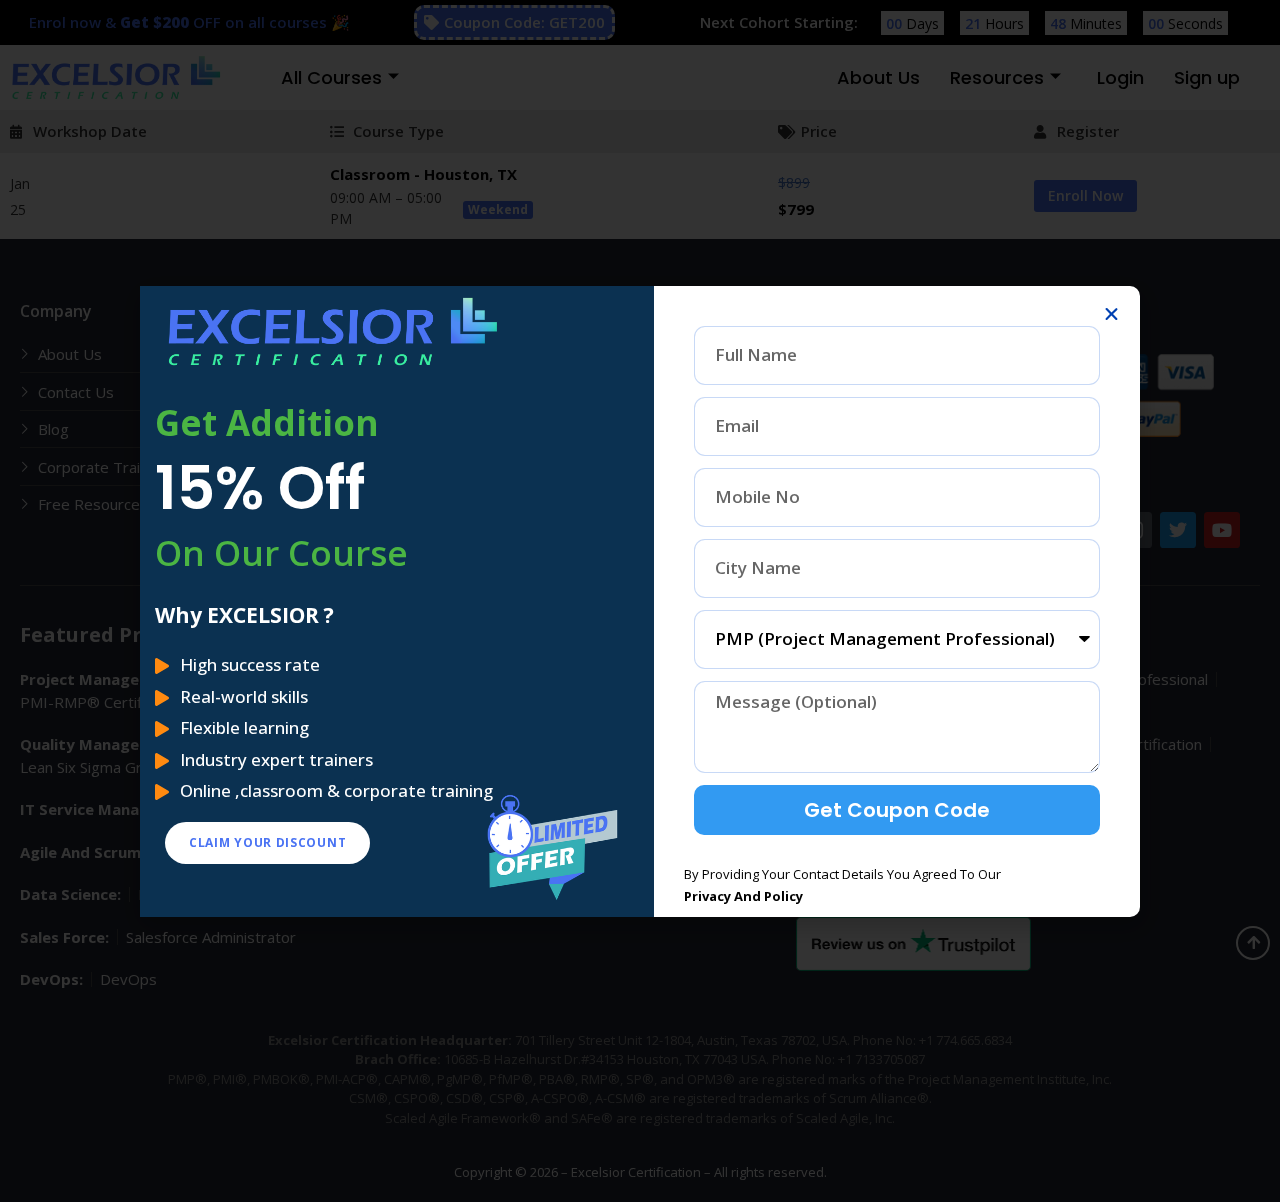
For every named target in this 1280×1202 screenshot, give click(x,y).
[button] (1111, 314)
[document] (640, 601)
